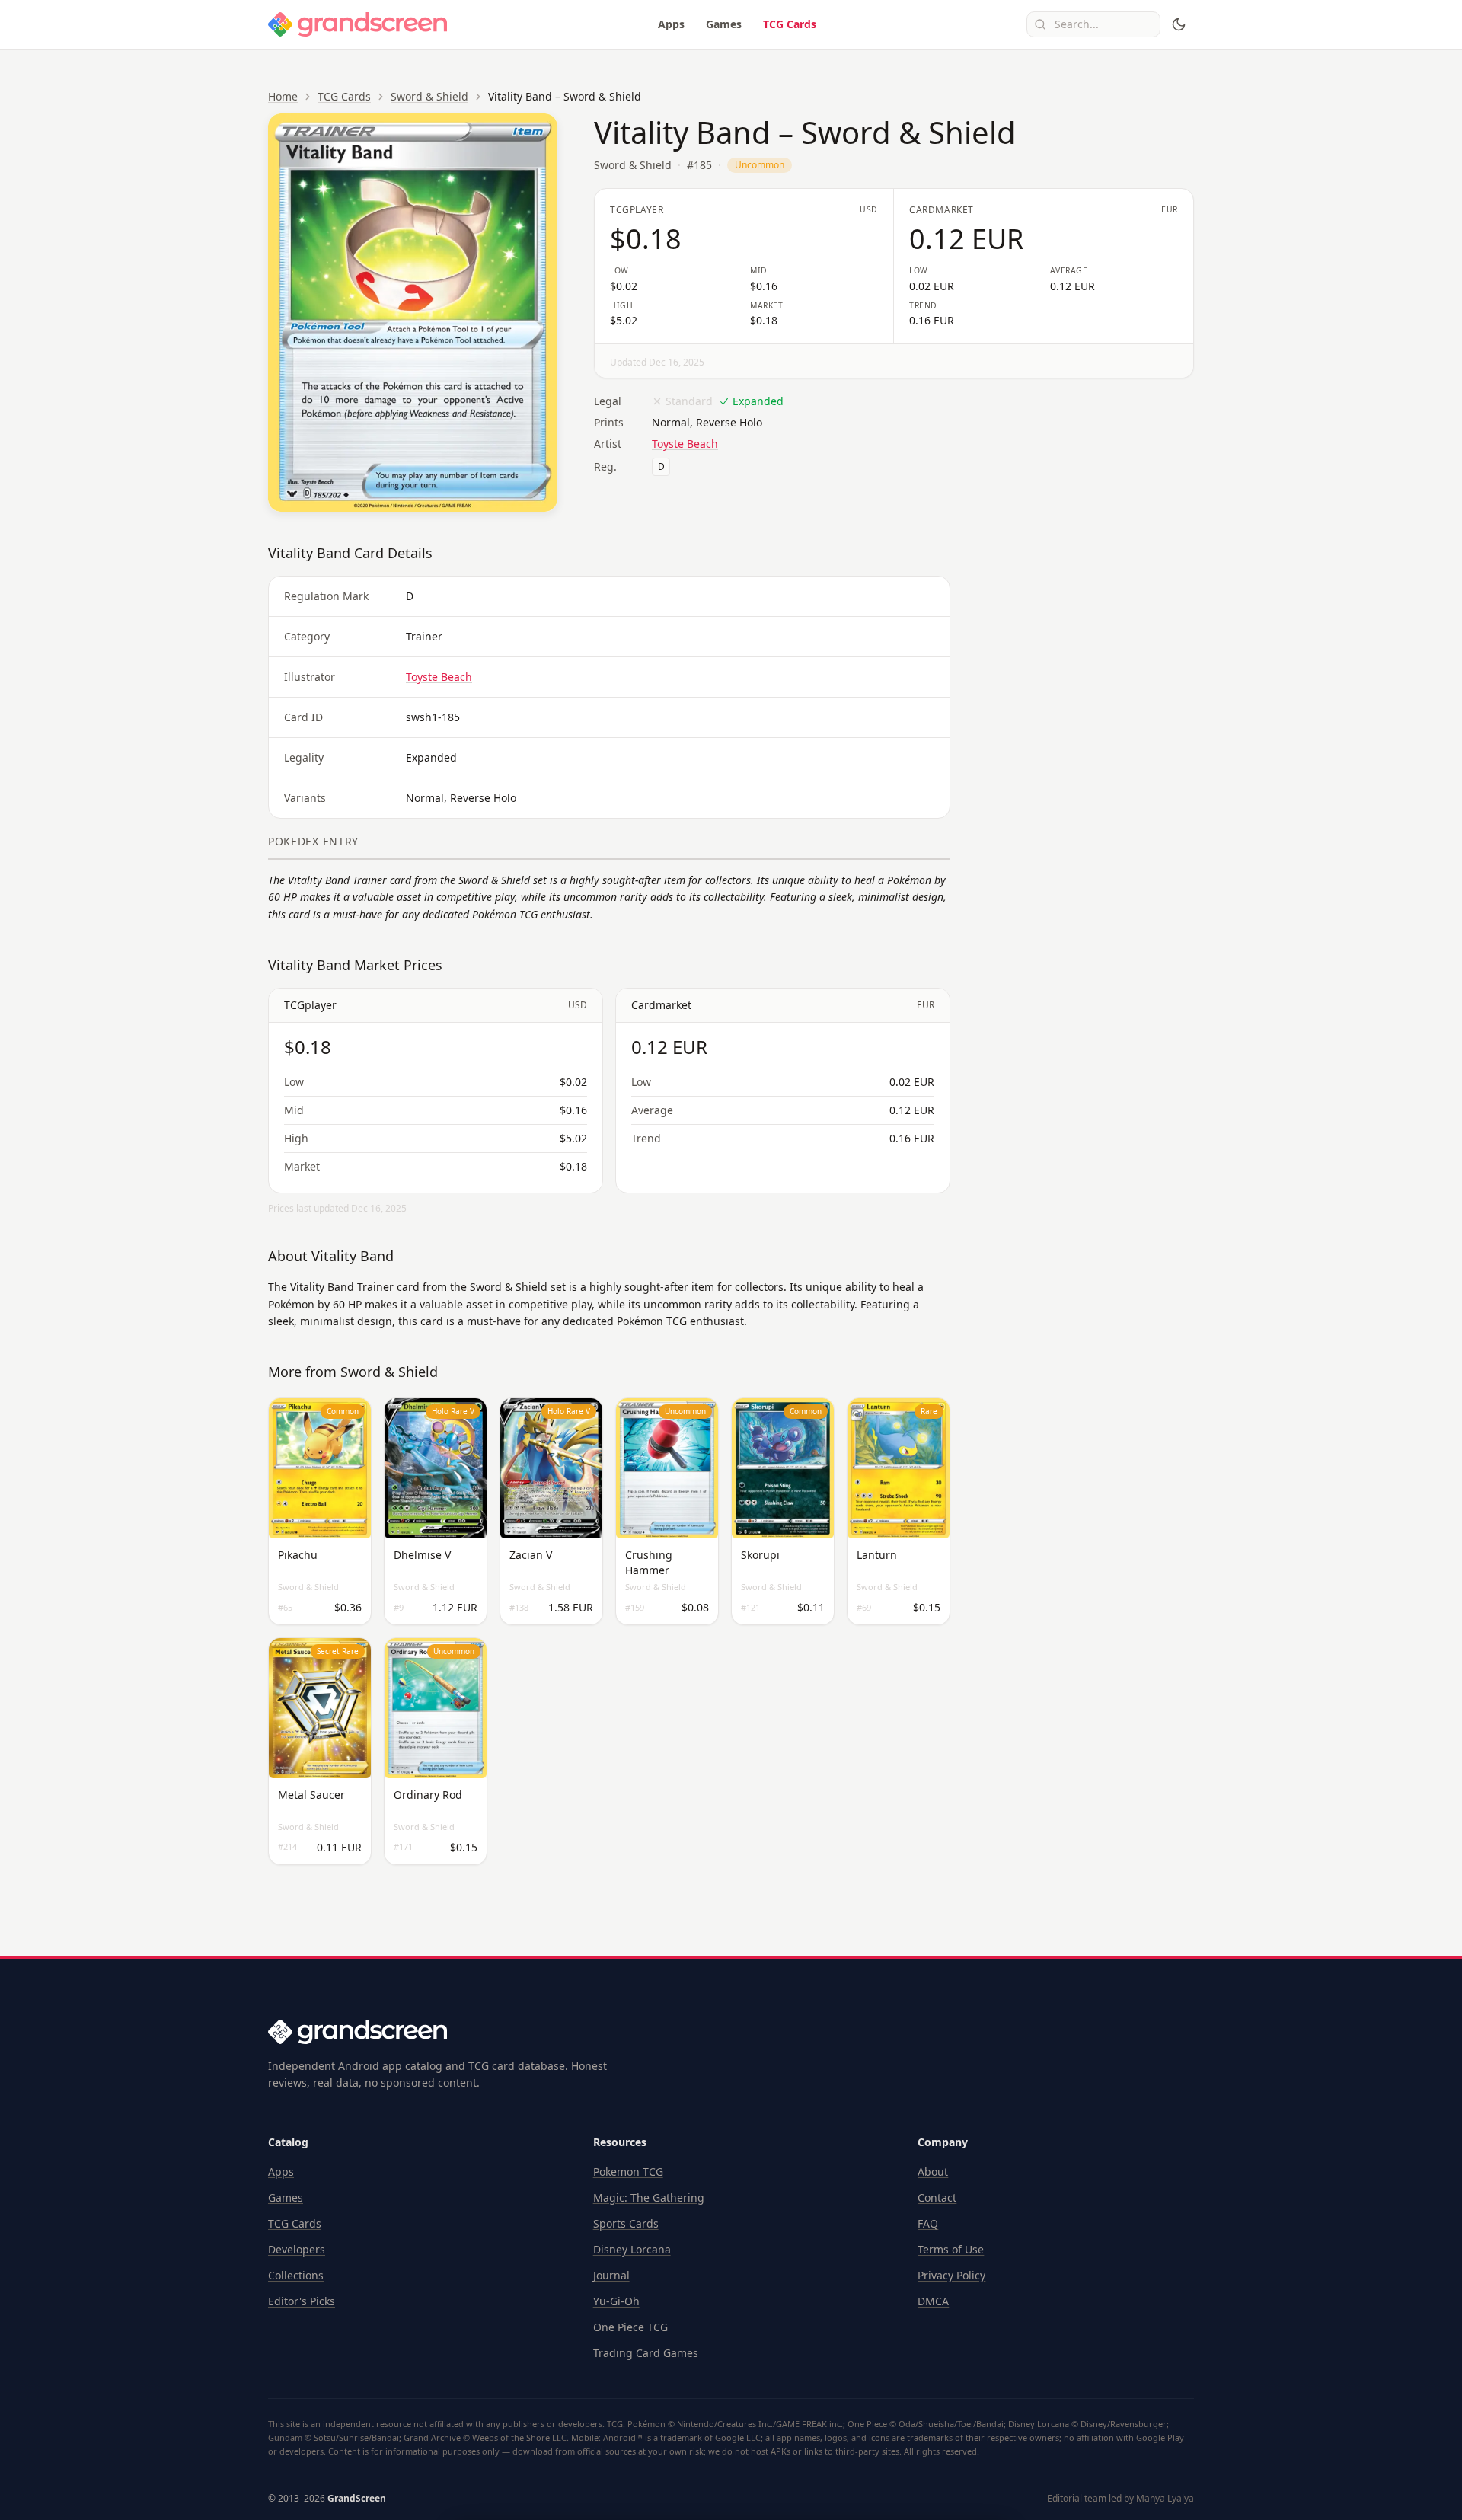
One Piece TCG (630, 2327)
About (933, 2172)
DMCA (933, 2301)
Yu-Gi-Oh (616, 2301)
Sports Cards (626, 2223)
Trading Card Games (646, 2353)
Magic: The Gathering (649, 2197)
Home (283, 96)
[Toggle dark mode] (1179, 24)
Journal (611, 2275)
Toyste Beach (685, 444)
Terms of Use (951, 2249)
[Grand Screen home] (358, 24)
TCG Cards (790, 24)
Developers (297, 2249)
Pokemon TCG (628, 2172)
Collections (296, 2275)
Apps (671, 24)
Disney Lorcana (632, 2249)
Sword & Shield (429, 96)
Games (724, 24)
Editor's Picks (302, 2301)
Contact (937, 2197)
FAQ (928, 2223)
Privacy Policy (951, 2275)
